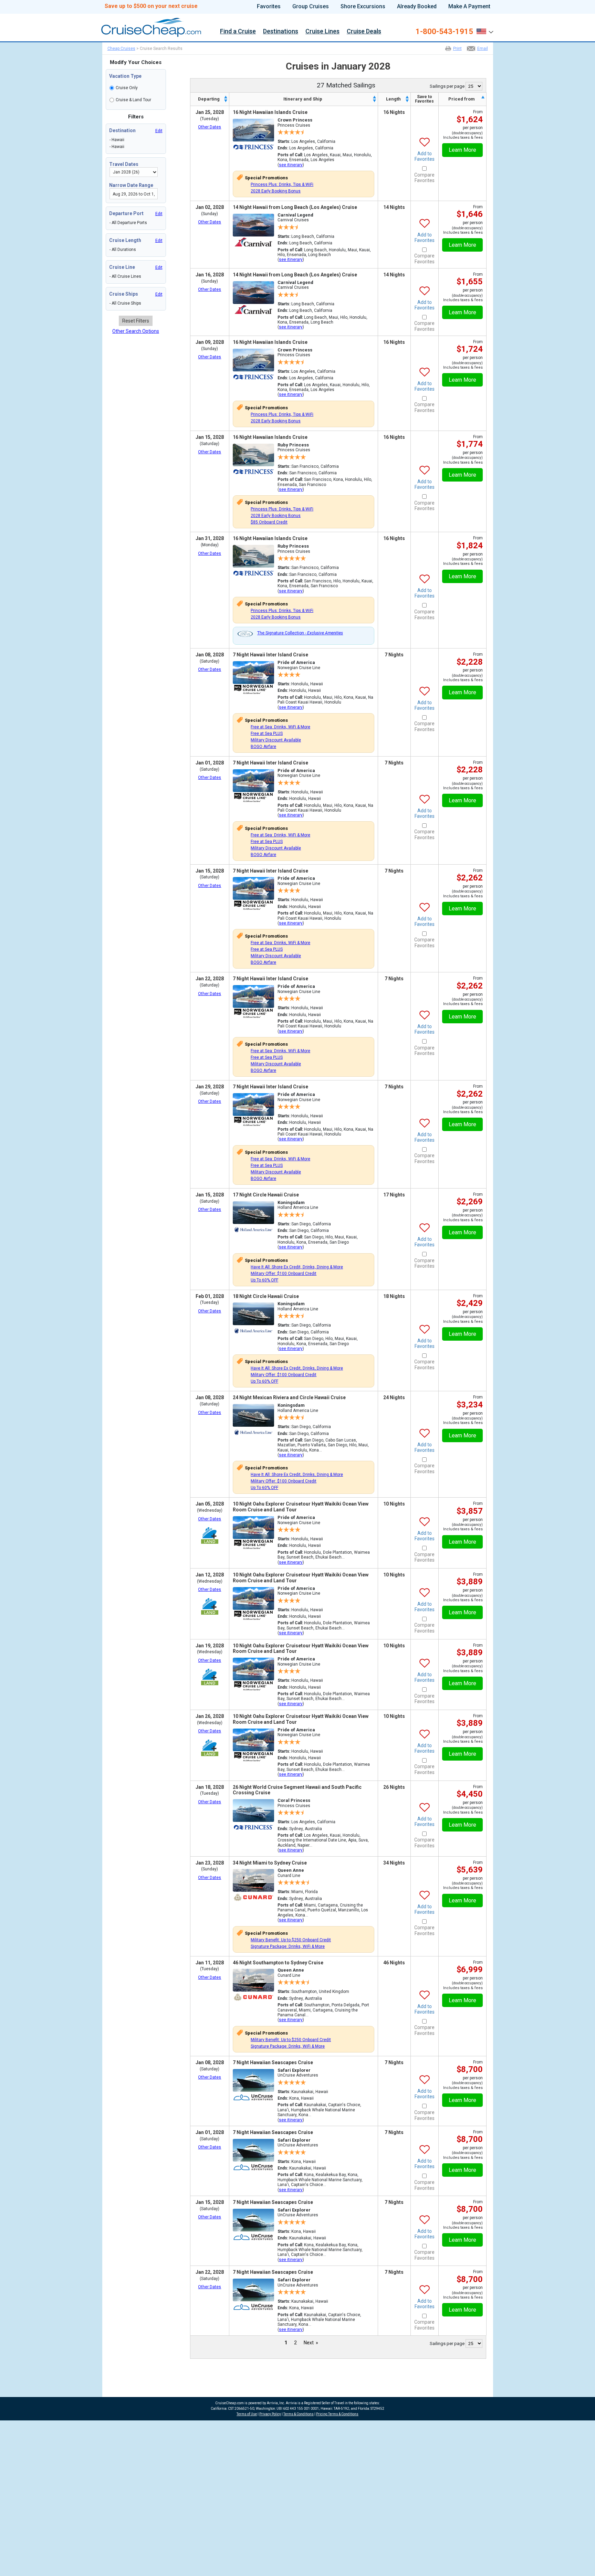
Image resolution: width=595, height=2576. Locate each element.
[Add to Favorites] (425, 137)
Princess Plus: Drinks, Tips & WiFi (282, 184)
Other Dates (210, 127)
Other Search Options (136, 331)
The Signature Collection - (300, 633)
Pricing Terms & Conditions (337, 2414)
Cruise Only (127, 88)
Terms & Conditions (299, 2414)
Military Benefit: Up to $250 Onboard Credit (291, 1940)
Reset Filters (136, 321)
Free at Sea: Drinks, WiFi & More (280, 727)
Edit (159, 131)
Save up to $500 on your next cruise (151, 6)
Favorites (269, 7)
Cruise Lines (322, 32)
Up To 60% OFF (264, 1280)
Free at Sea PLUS (267, 733)
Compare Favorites (424, 178)
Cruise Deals (364, 32)
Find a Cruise (238, 32)
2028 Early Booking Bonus (276, 191)
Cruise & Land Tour (133, 100)
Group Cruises (311, 7)
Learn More (462, 150)
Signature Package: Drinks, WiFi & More (288, 1946)
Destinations (281, 32)
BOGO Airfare (263, 747)
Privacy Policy (270, 2414)
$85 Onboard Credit (269, 522)
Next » (311, 2343)
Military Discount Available (276, 740)
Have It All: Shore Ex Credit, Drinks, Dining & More (297, 1267)
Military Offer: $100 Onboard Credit (284, 1274)
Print (457, 49)
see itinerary (291, 165)
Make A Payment (469, 7)
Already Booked (417, 7)
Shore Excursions (363, 7)
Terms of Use (247, 2414)
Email (483, 49)
